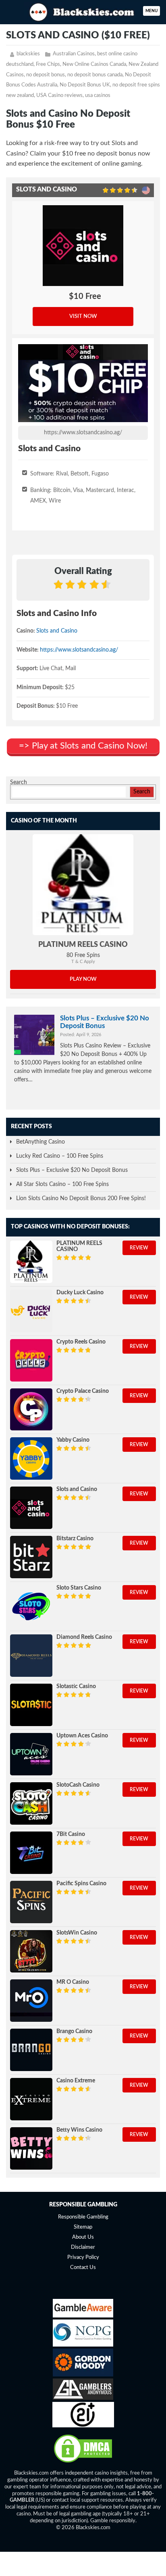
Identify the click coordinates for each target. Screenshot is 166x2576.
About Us (83, 2237)
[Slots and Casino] (31, 1508)
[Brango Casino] (31, 2050)
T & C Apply (83, 962)
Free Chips (48, 64)
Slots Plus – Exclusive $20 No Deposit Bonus (105, 1022)
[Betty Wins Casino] (31, 2148)
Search (19, 782)
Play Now (83, 979)
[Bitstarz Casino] (31, 1557)
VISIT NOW (83, 316)
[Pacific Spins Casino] (31, 1902)
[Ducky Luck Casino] (31, 1311)
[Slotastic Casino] (31, 1705)
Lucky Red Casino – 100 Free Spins (60, 1156)
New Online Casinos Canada (94, 64)
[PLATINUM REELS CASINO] (83, 885)
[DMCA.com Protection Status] (83, 2462)
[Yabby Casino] (31, 1458)
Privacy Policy (83, 2257)
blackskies (28, 54)
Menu (151, 11)
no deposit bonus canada (95, 75)
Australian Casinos (74, 54)
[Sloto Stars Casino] (31, 1606)
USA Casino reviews (59, 96)
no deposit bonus (46, 75)
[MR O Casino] (31, 2001)
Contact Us (83, 2268)
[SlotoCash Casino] (31, 1803)
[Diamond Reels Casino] (31, 1656)
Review (139, 1248)
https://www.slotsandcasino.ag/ (83, 433)
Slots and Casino (57, 631)
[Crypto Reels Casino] (31, 1360)
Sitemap (83, 2227)
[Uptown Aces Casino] (31, 1754)
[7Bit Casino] (31, 1853)
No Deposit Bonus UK (85, 85)
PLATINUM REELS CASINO (83, 945)
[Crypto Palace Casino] (31, 1410)
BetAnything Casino (40, 1142)
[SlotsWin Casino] (31, 1951)
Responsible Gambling (83, 2217)
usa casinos (98, 96)
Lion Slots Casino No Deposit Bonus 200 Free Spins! (81, 1199)
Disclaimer (83, 2247)
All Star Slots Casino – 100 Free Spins (62, 1184)
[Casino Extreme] (31, 2099)
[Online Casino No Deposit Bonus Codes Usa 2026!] (83, 11)
